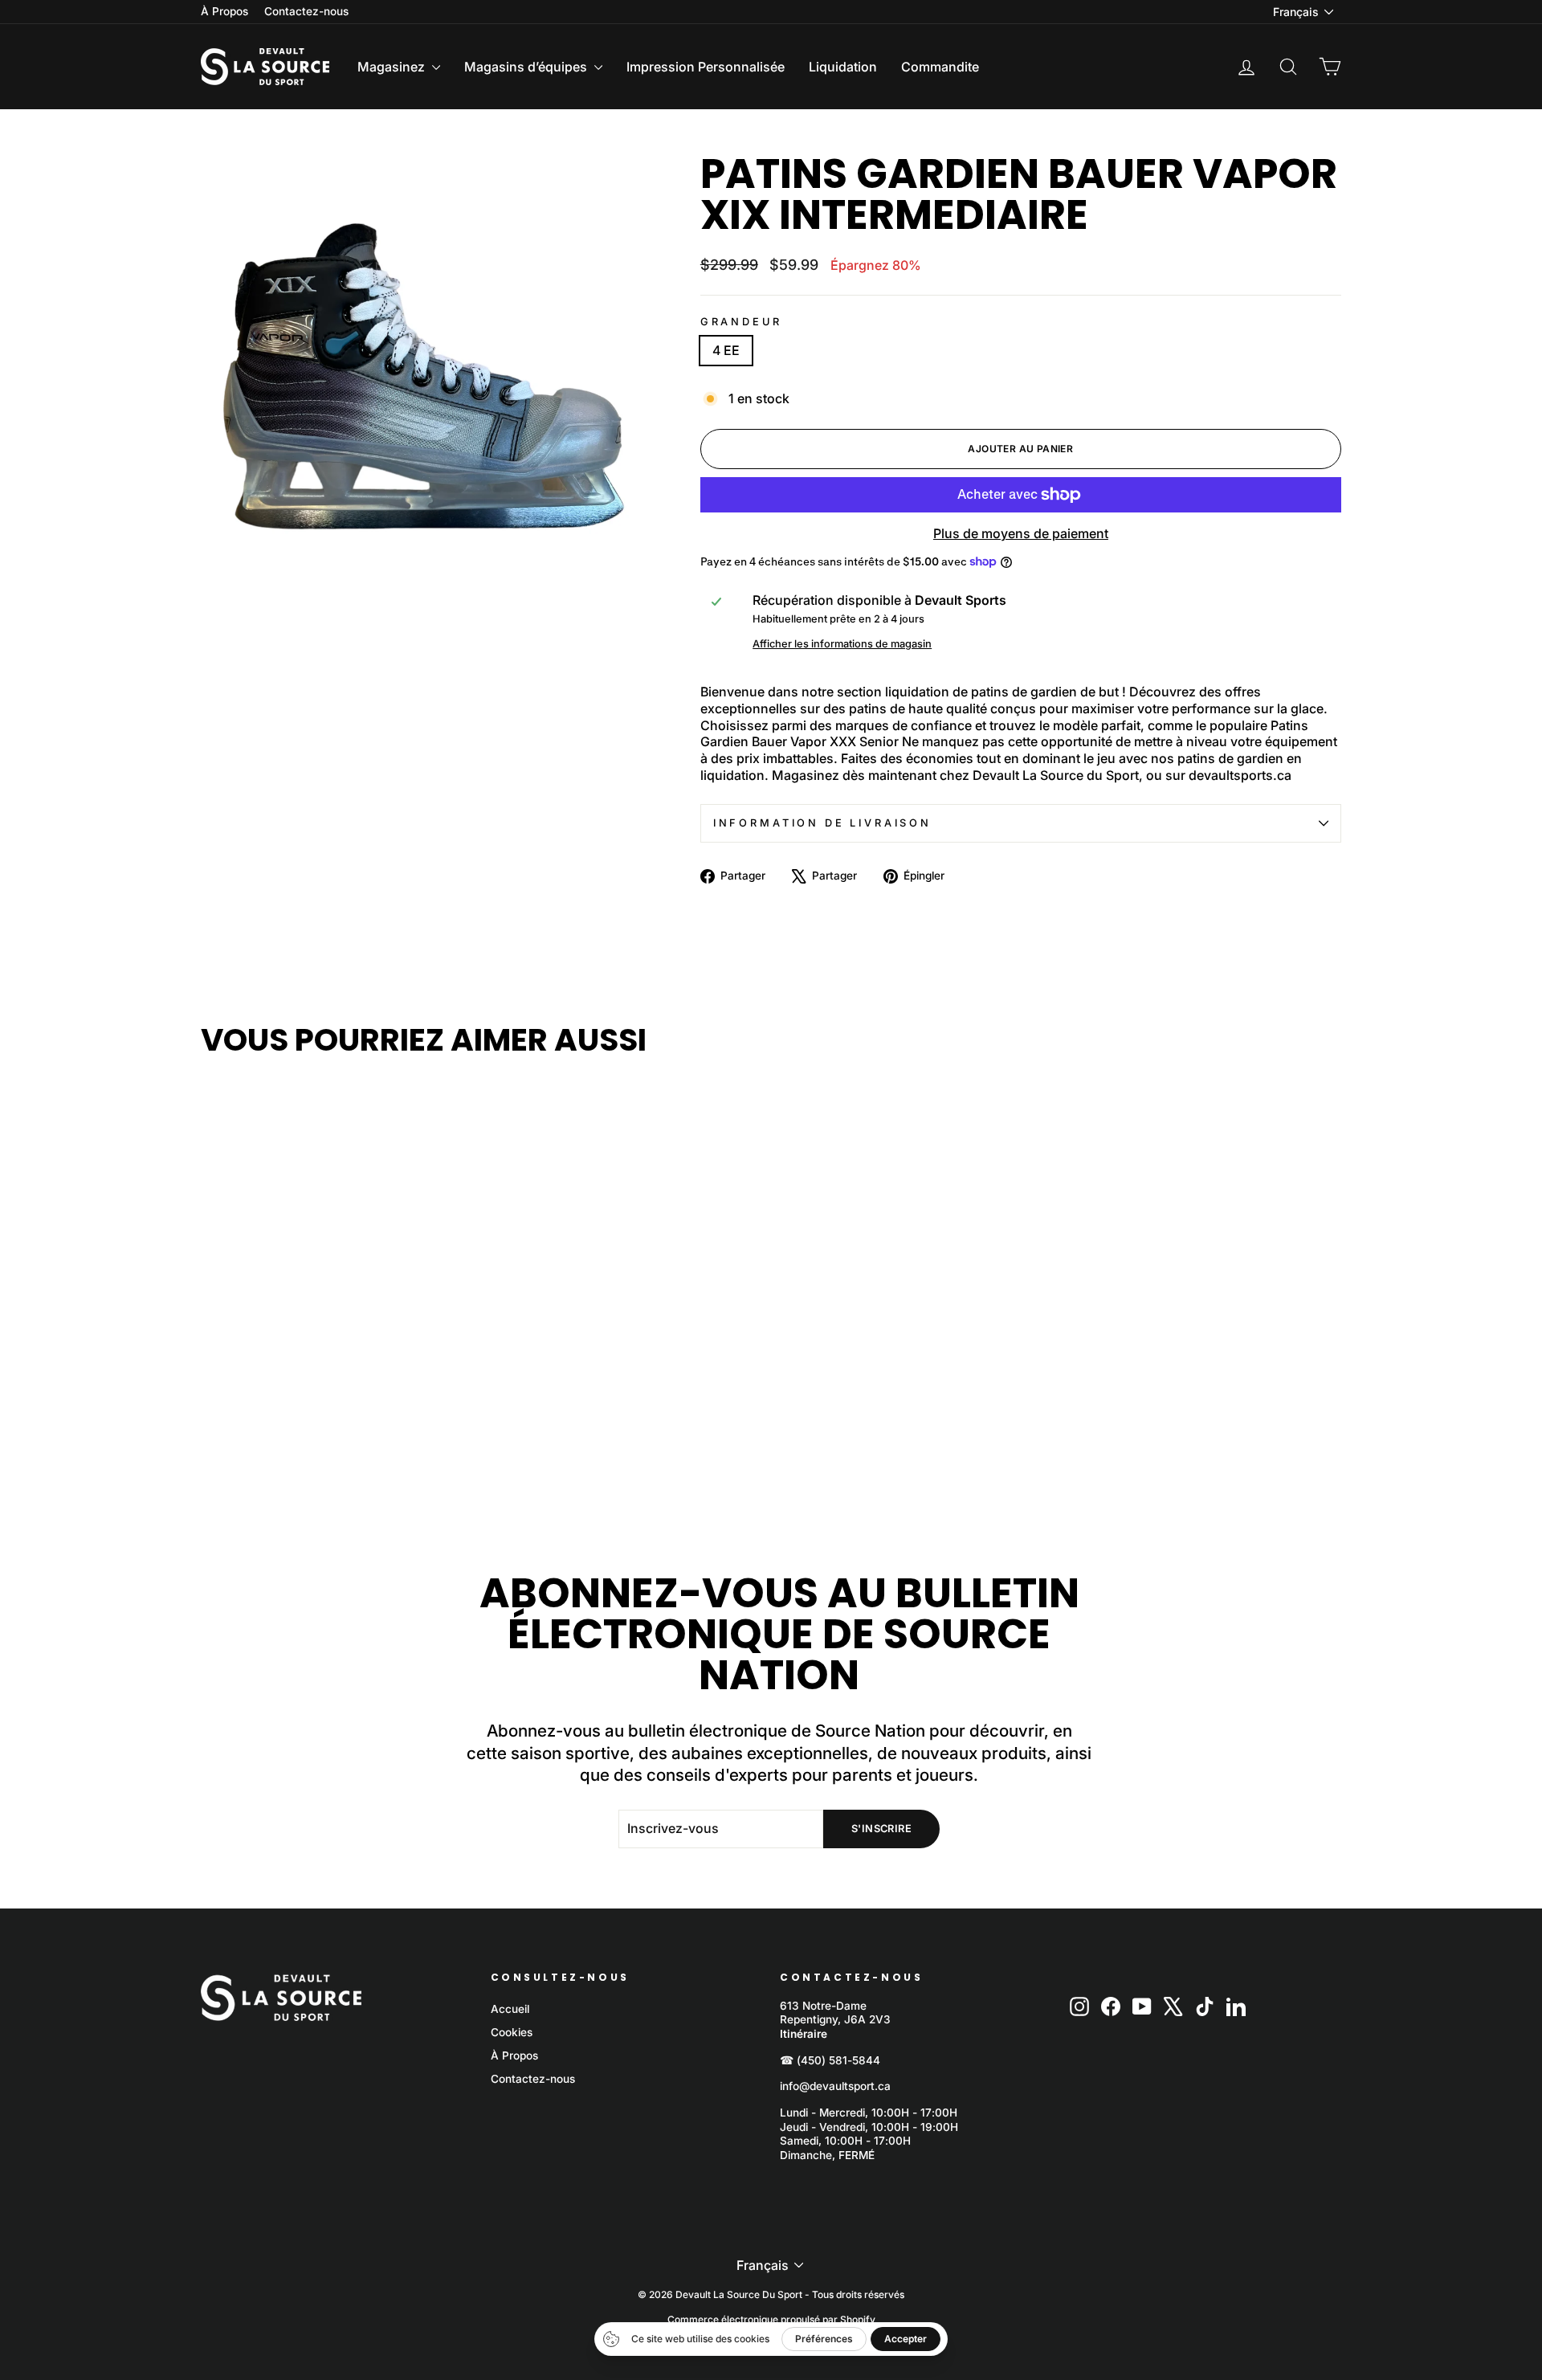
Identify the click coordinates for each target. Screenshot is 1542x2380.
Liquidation (843, 67)
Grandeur (741, 322)
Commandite (940, 67)
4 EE (726, 350)
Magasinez (393, 67)
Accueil (510, 2009)
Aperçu (337, 1349)
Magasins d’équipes (527, 67)
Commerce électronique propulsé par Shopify (771, 2319)
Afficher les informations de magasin (842, 644)
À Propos (224, 11)
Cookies (512, 2032)
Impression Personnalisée (706, 67)
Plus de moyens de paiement (1021, 533)
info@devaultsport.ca (835, 2086)
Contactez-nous (306, 11)
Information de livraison (822, 823)
